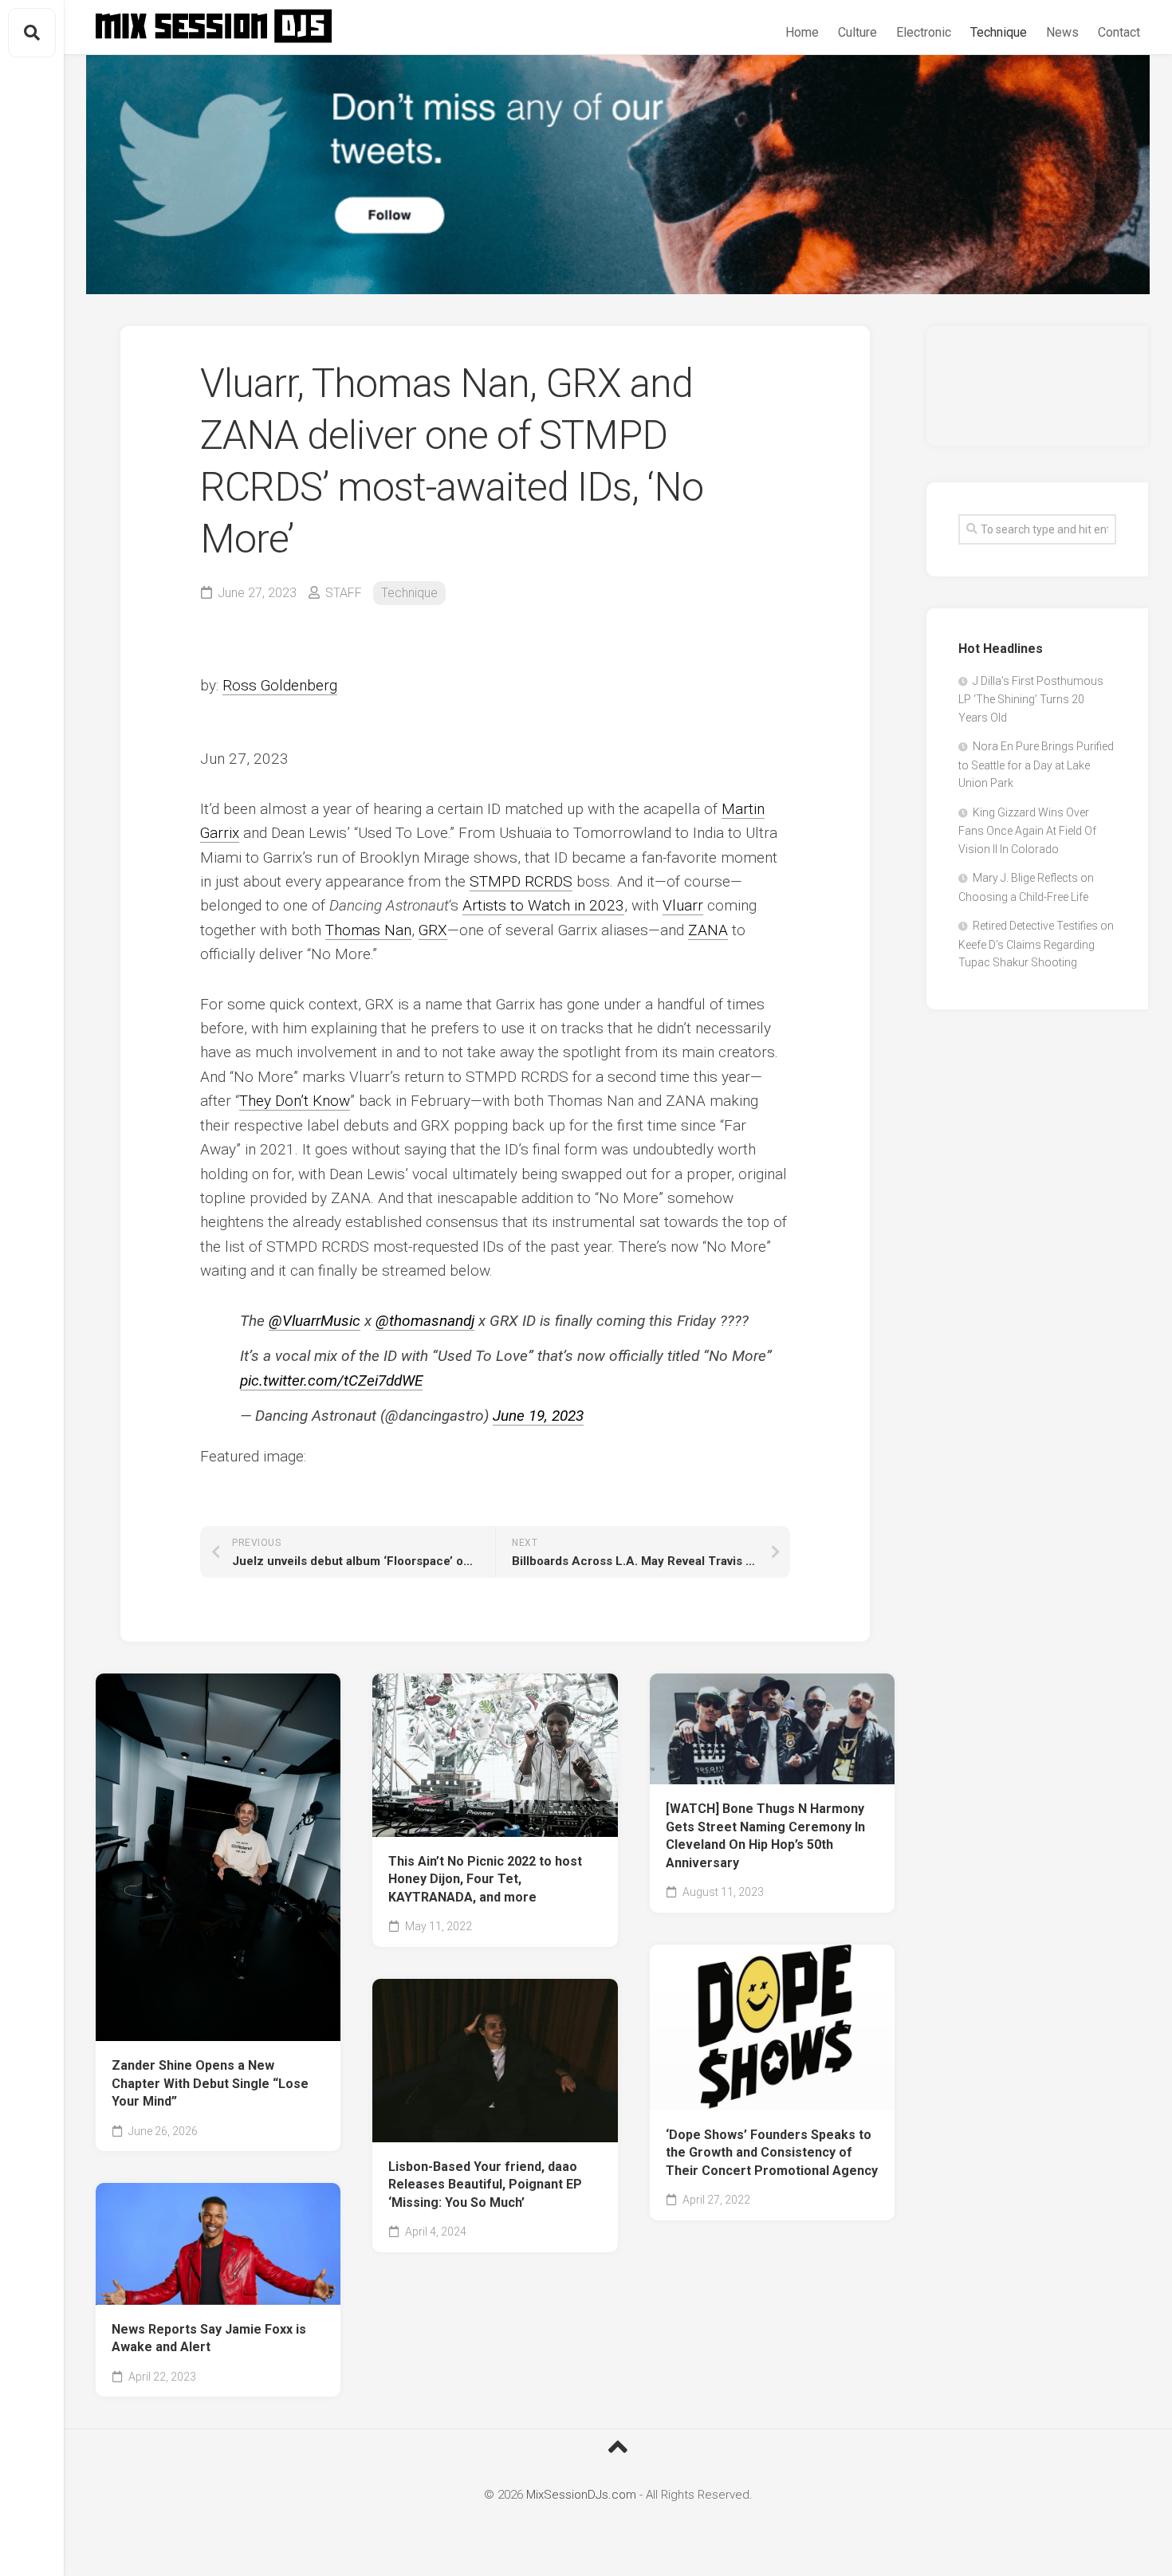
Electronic (924, 32)
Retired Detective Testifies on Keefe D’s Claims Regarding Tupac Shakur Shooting (1036, 944)
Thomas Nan (368, 930)
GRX (433, 930)
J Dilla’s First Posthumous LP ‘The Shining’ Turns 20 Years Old (1031, 699)
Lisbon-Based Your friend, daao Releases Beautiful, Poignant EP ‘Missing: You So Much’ (485, 2185)
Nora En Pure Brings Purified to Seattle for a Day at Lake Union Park (1036, 765)
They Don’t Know (295, 1101)
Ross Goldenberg (280, 685)
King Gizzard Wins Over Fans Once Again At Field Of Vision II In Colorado (1027, 831)
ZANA (708, 930)
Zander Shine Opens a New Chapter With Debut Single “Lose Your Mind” (210, 2083)
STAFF (344, 593)
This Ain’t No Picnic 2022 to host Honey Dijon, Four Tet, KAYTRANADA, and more (485, 1879)
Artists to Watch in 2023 (543, 905)
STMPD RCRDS (521, 881)
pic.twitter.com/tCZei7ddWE (331, 1380)
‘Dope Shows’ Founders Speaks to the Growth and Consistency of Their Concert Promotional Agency (772, 2153)
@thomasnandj (425, 1321)
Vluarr (683, 905)
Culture (857, 32)
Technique (999, 32)
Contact (1119, 32)
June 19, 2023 (538, 1416)
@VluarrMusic (315, 1321)
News (1062, 32)
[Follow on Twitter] (618, 175)
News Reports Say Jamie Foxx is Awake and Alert (209, 2338)
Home (802, 32)
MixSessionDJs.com (581, 2495)
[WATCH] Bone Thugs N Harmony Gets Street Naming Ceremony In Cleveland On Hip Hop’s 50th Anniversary (765, 1836)
